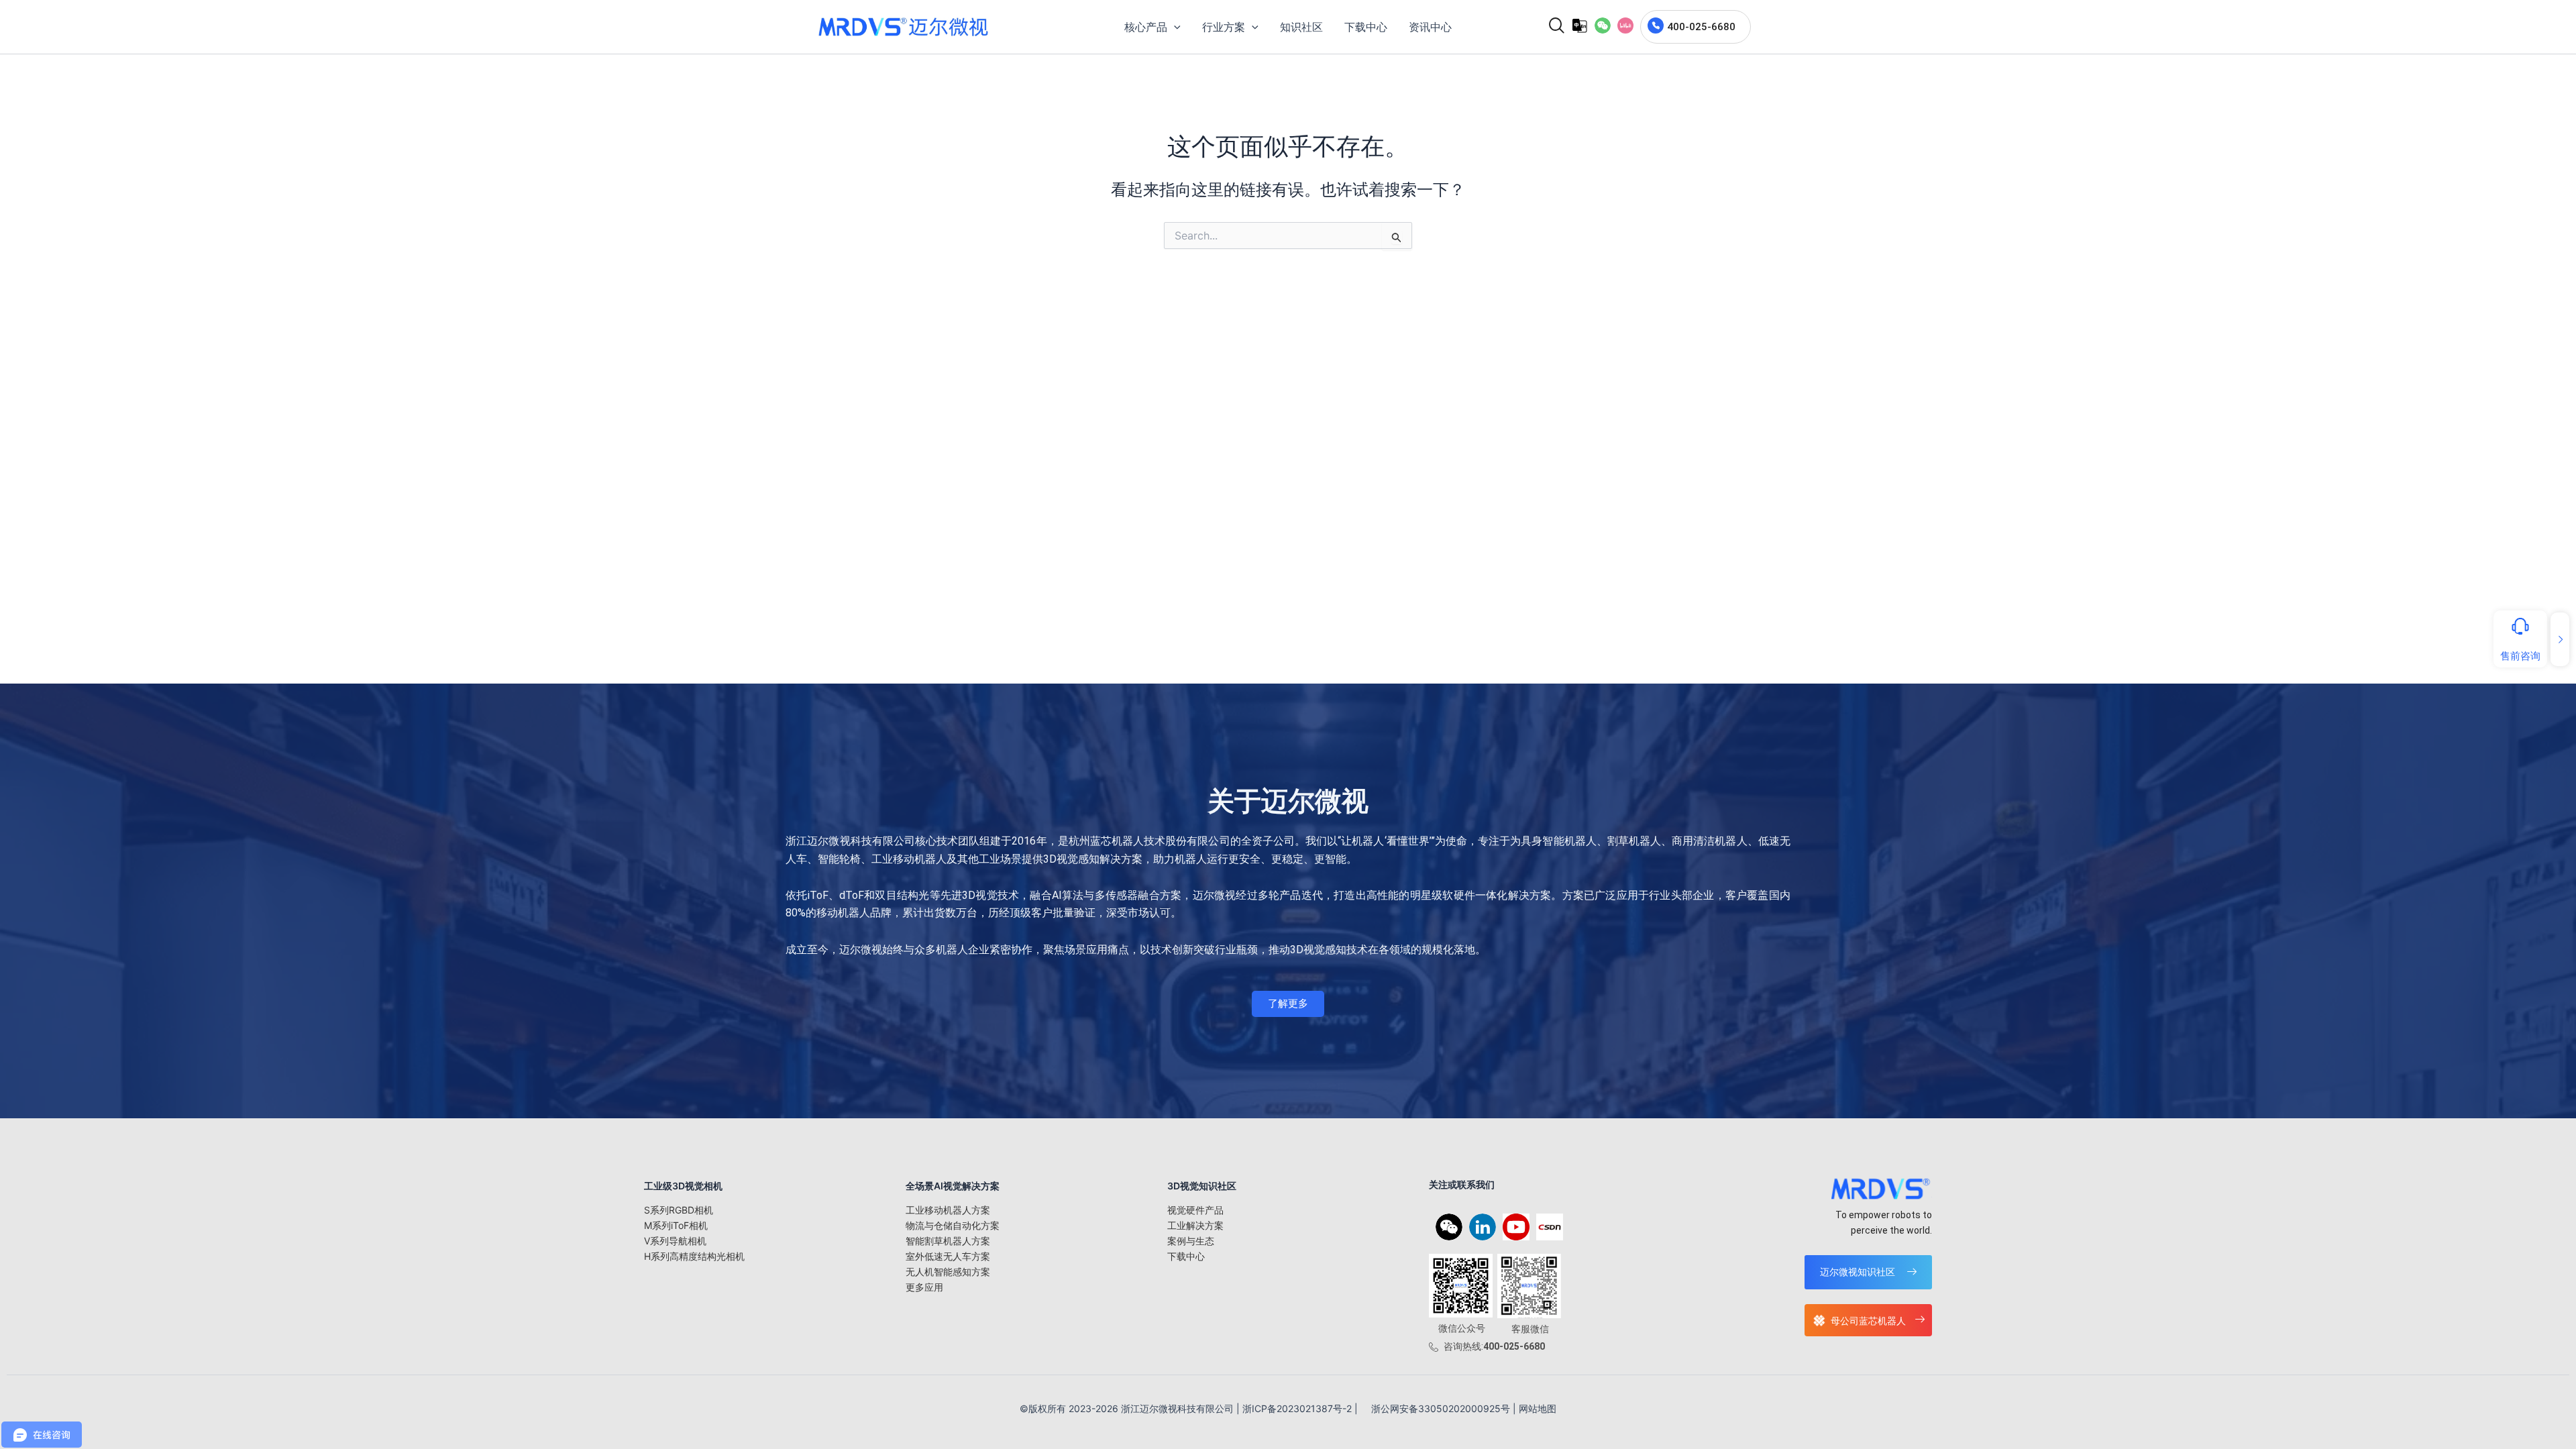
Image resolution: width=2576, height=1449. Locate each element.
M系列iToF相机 (676, 1225)
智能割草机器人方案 (948, 1241)
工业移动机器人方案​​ (948, 1210)
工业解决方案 (1195, 1225)
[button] (1603, 25)
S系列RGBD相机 (679, 1210)
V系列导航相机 (675, 1241)
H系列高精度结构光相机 (694, 1256)
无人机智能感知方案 (948, 1272)
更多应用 (924, 1287)
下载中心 (1186, 1256)
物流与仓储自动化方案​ (953, 1225)
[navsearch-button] (1552, 27)
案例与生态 (1191, 1241)
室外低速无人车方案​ (948, 1256)
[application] (1174, 27)
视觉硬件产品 (1195, 1210)
